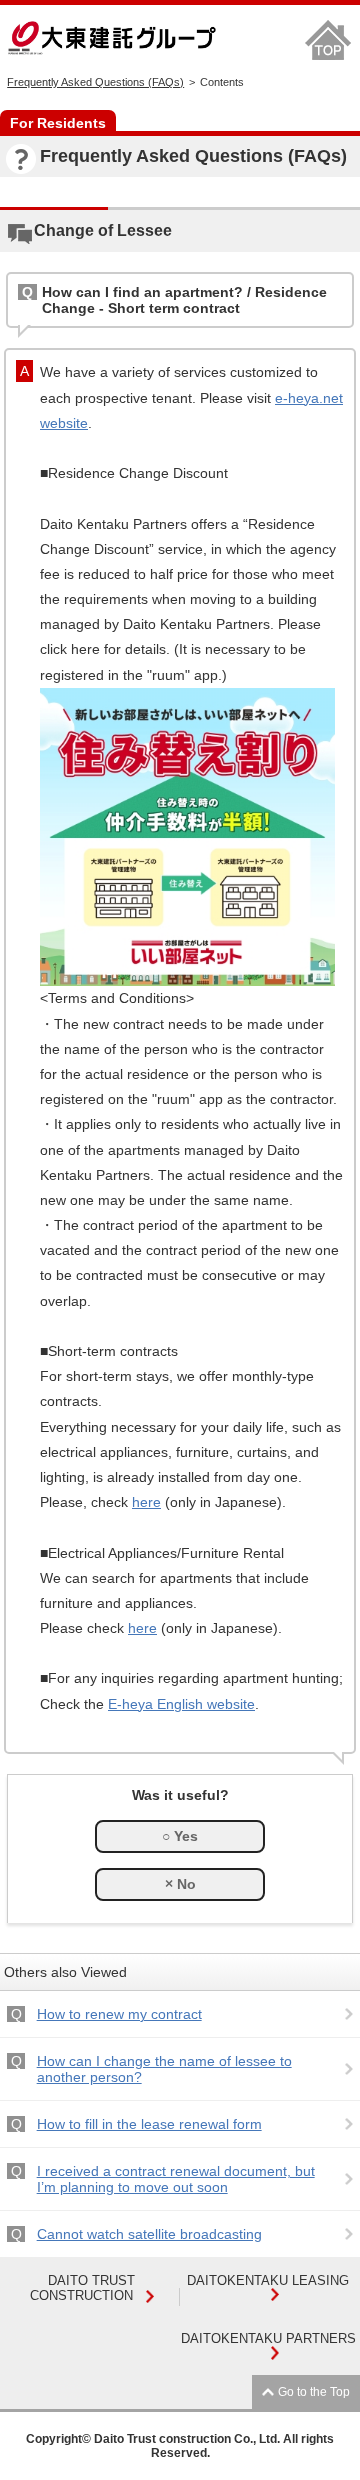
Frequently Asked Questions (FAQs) (95, 82)
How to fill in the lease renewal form (149, 2124)
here (146, 1502)
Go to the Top (314, 2392)
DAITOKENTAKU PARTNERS (268, 2338)
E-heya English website (181, 1704)
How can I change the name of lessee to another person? (164, 2069)
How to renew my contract (119, 2014)
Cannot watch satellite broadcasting (149, 2234)
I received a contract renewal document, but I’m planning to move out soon (176, 2179)
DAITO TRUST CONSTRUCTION (83, 2288)
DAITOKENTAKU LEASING (268, 2280)
